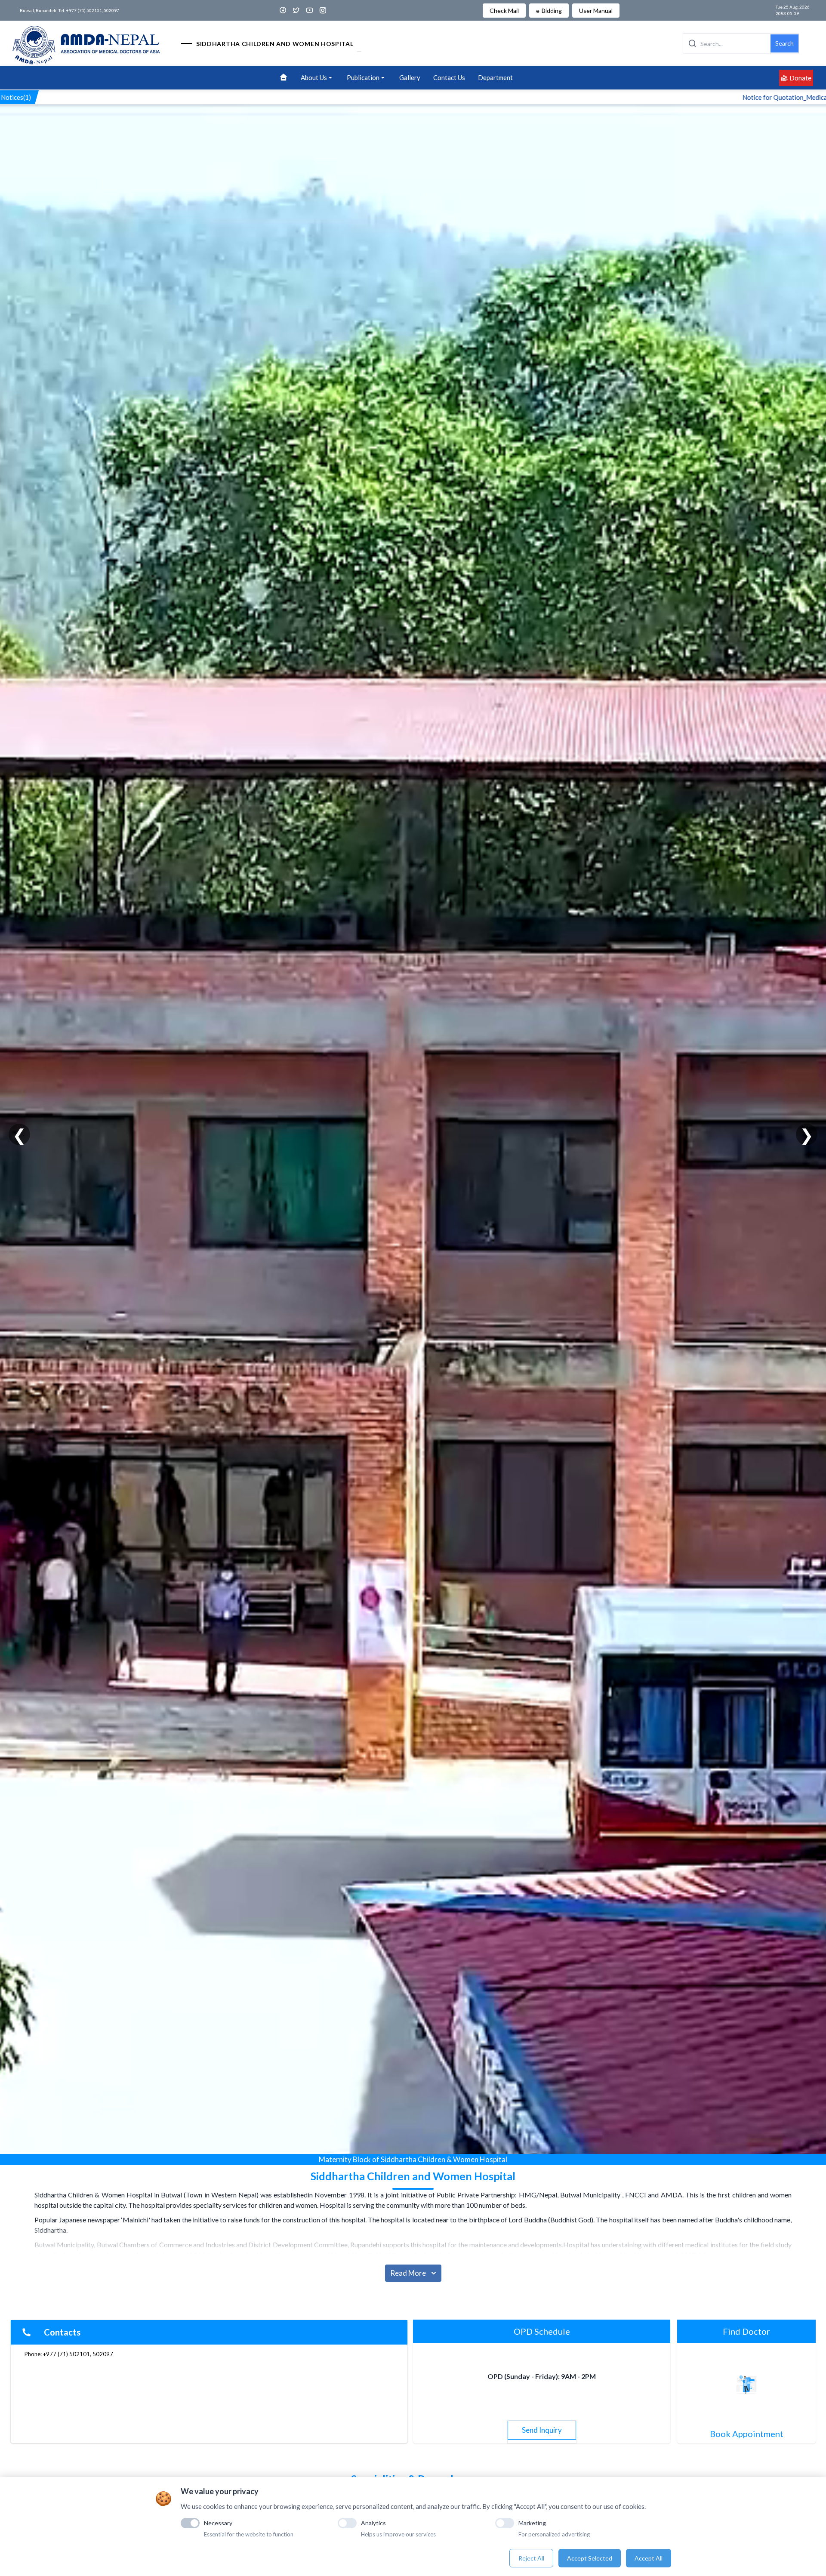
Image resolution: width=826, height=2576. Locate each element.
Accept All (649, 2558)
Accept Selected (590, 2558)
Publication (363, 77)
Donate (800, 78)
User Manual (596, 11)
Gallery (410, 77)
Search (784, 43)
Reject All (531, 2558)
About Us (314, 77)
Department (495, 77)
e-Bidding (549, 11)
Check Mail (504, 11)
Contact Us (449, 77)
